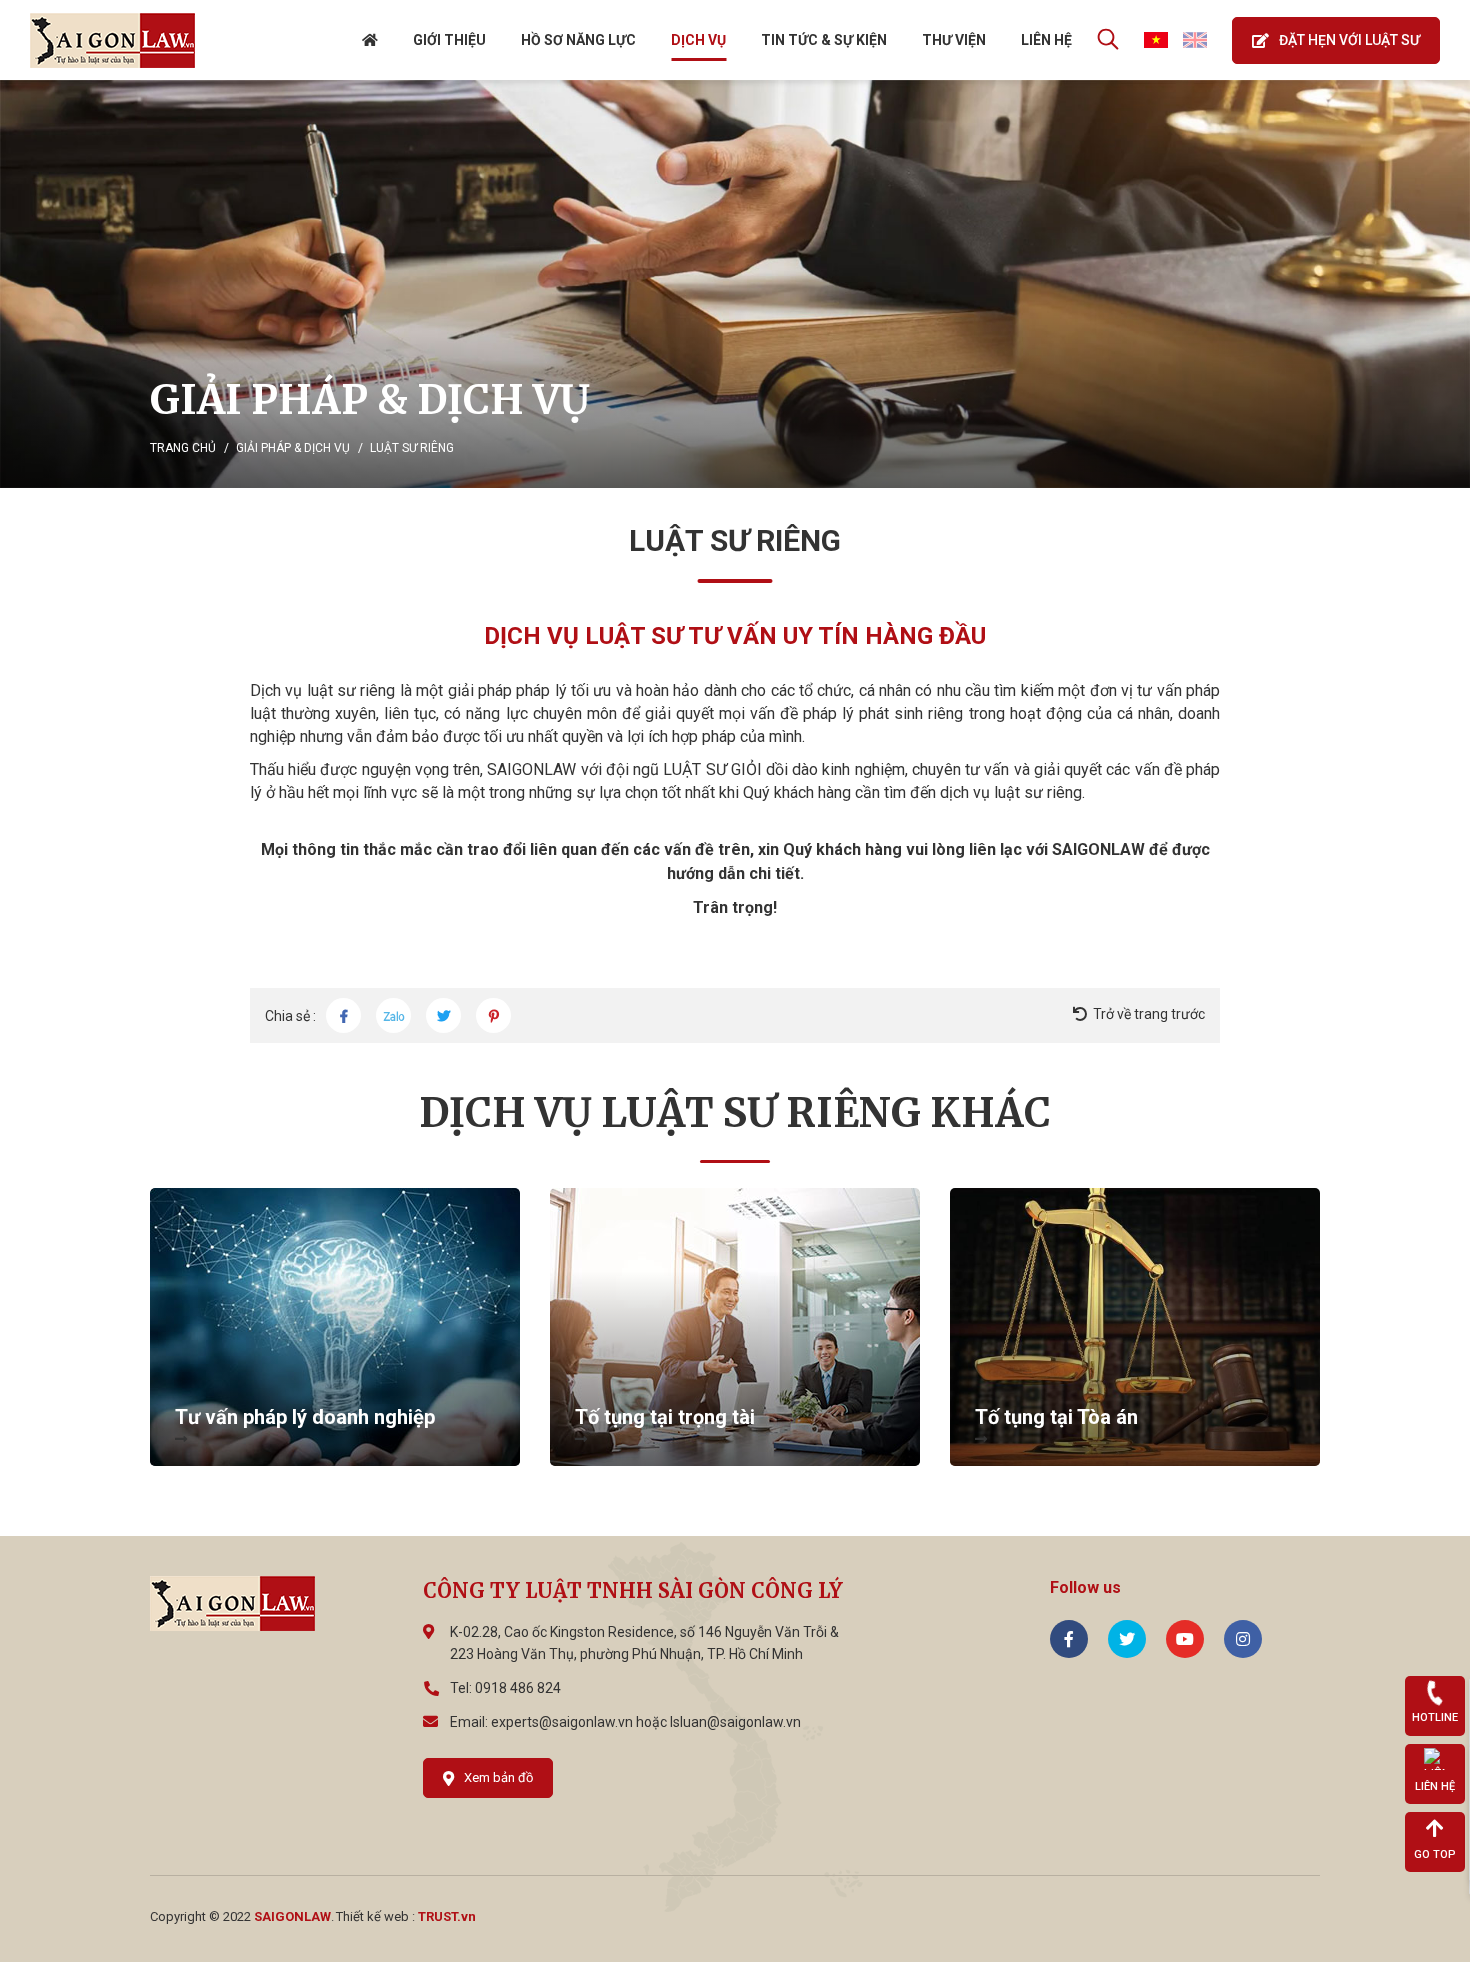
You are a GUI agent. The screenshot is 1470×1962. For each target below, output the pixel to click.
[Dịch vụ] (735, 284)
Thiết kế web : (375, 1916)
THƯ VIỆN (954, 40)
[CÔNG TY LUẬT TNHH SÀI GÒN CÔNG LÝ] (112, 39)
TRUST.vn (447, 1916)
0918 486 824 (518, 1688)
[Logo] (232, 1602)
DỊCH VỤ (698, 40)
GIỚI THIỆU (449, 40)
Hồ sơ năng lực (578, 40)
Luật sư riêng (412, 448)
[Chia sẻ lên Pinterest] (493, 1015)
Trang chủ (183, 448)
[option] (735, 284)
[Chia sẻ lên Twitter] (443, 1015)
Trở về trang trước (1149, 1014)
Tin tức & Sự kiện (824, 40)
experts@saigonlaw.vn (562, 1722)
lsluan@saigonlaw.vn (735, 1722)
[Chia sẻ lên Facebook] (343, 1015)
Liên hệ (1046, 40)
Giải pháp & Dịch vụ (293, 448)
